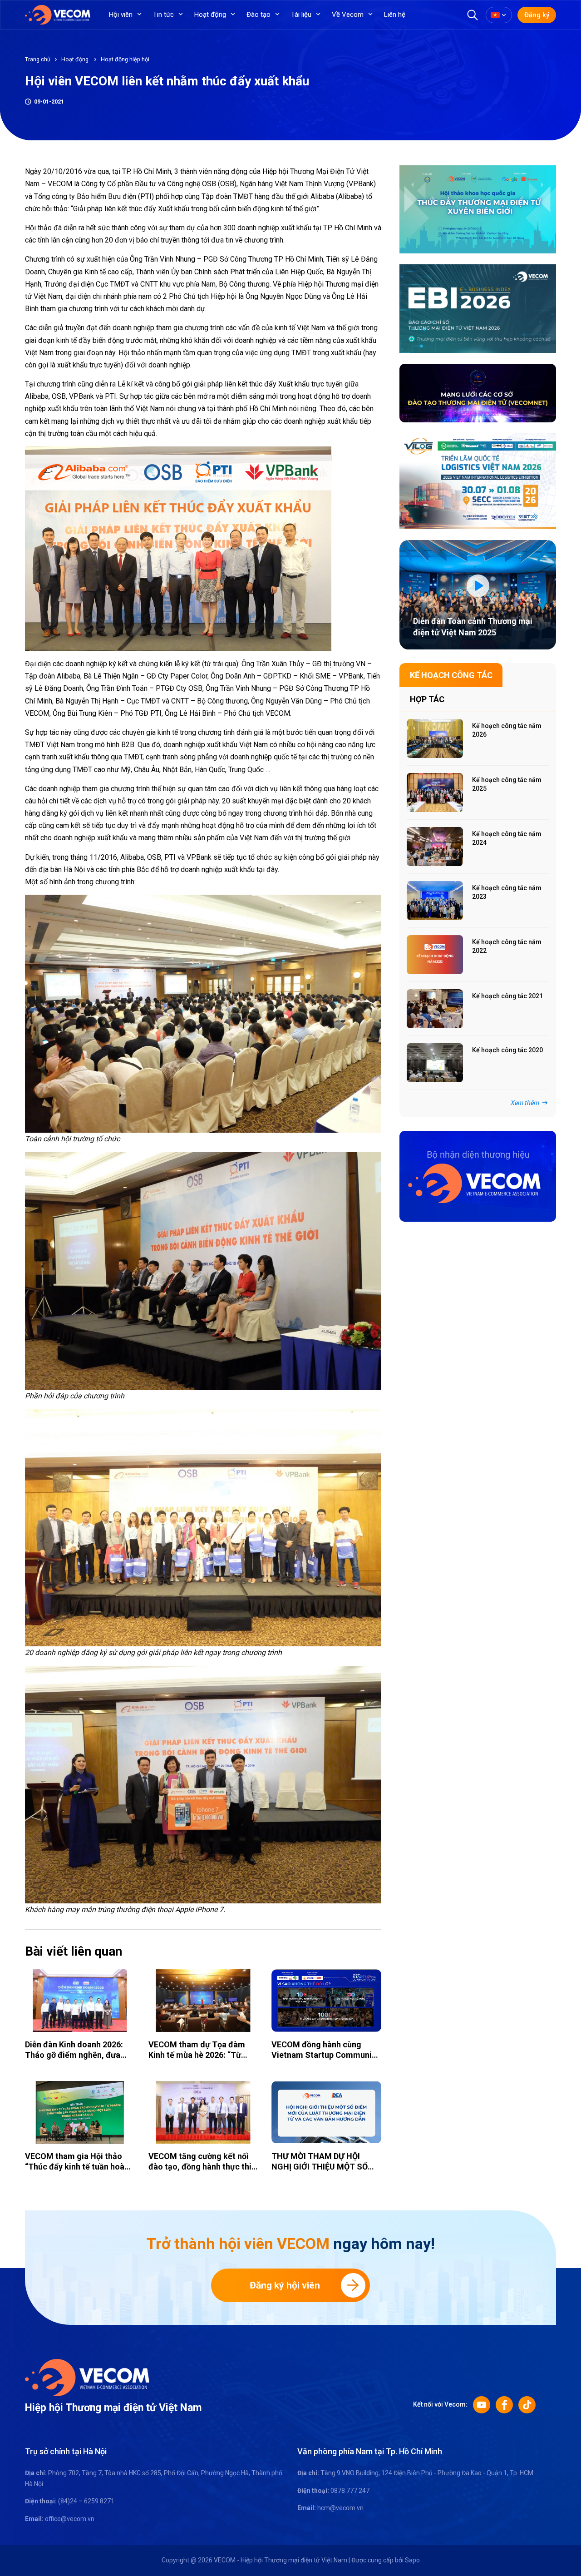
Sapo (412, 2560)
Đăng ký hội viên (285, 2285)
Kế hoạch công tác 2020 (507, 1050)
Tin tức (163, 15)
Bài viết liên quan (74, 1951)
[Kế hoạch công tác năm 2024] (435, 847)
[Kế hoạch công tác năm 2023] (435, 901)
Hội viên (121, 15)
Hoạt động (210, 15)
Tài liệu (301, 15)
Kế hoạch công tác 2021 (507, 996)
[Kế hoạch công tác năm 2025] (435, 793)
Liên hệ (395, 15)
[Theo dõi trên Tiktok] (527, 2405)
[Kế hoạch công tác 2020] (435, 1063)
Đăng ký (537, 15)
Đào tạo (258, 15)
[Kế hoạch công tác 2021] (435, 1009)
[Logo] (87, 2377)
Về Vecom (348, 15)
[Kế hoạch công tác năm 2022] (435, 955)
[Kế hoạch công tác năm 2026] (435, 738)
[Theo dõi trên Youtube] (482, 2405)
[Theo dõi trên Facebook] (504, 2405)
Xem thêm (524, 1103)
